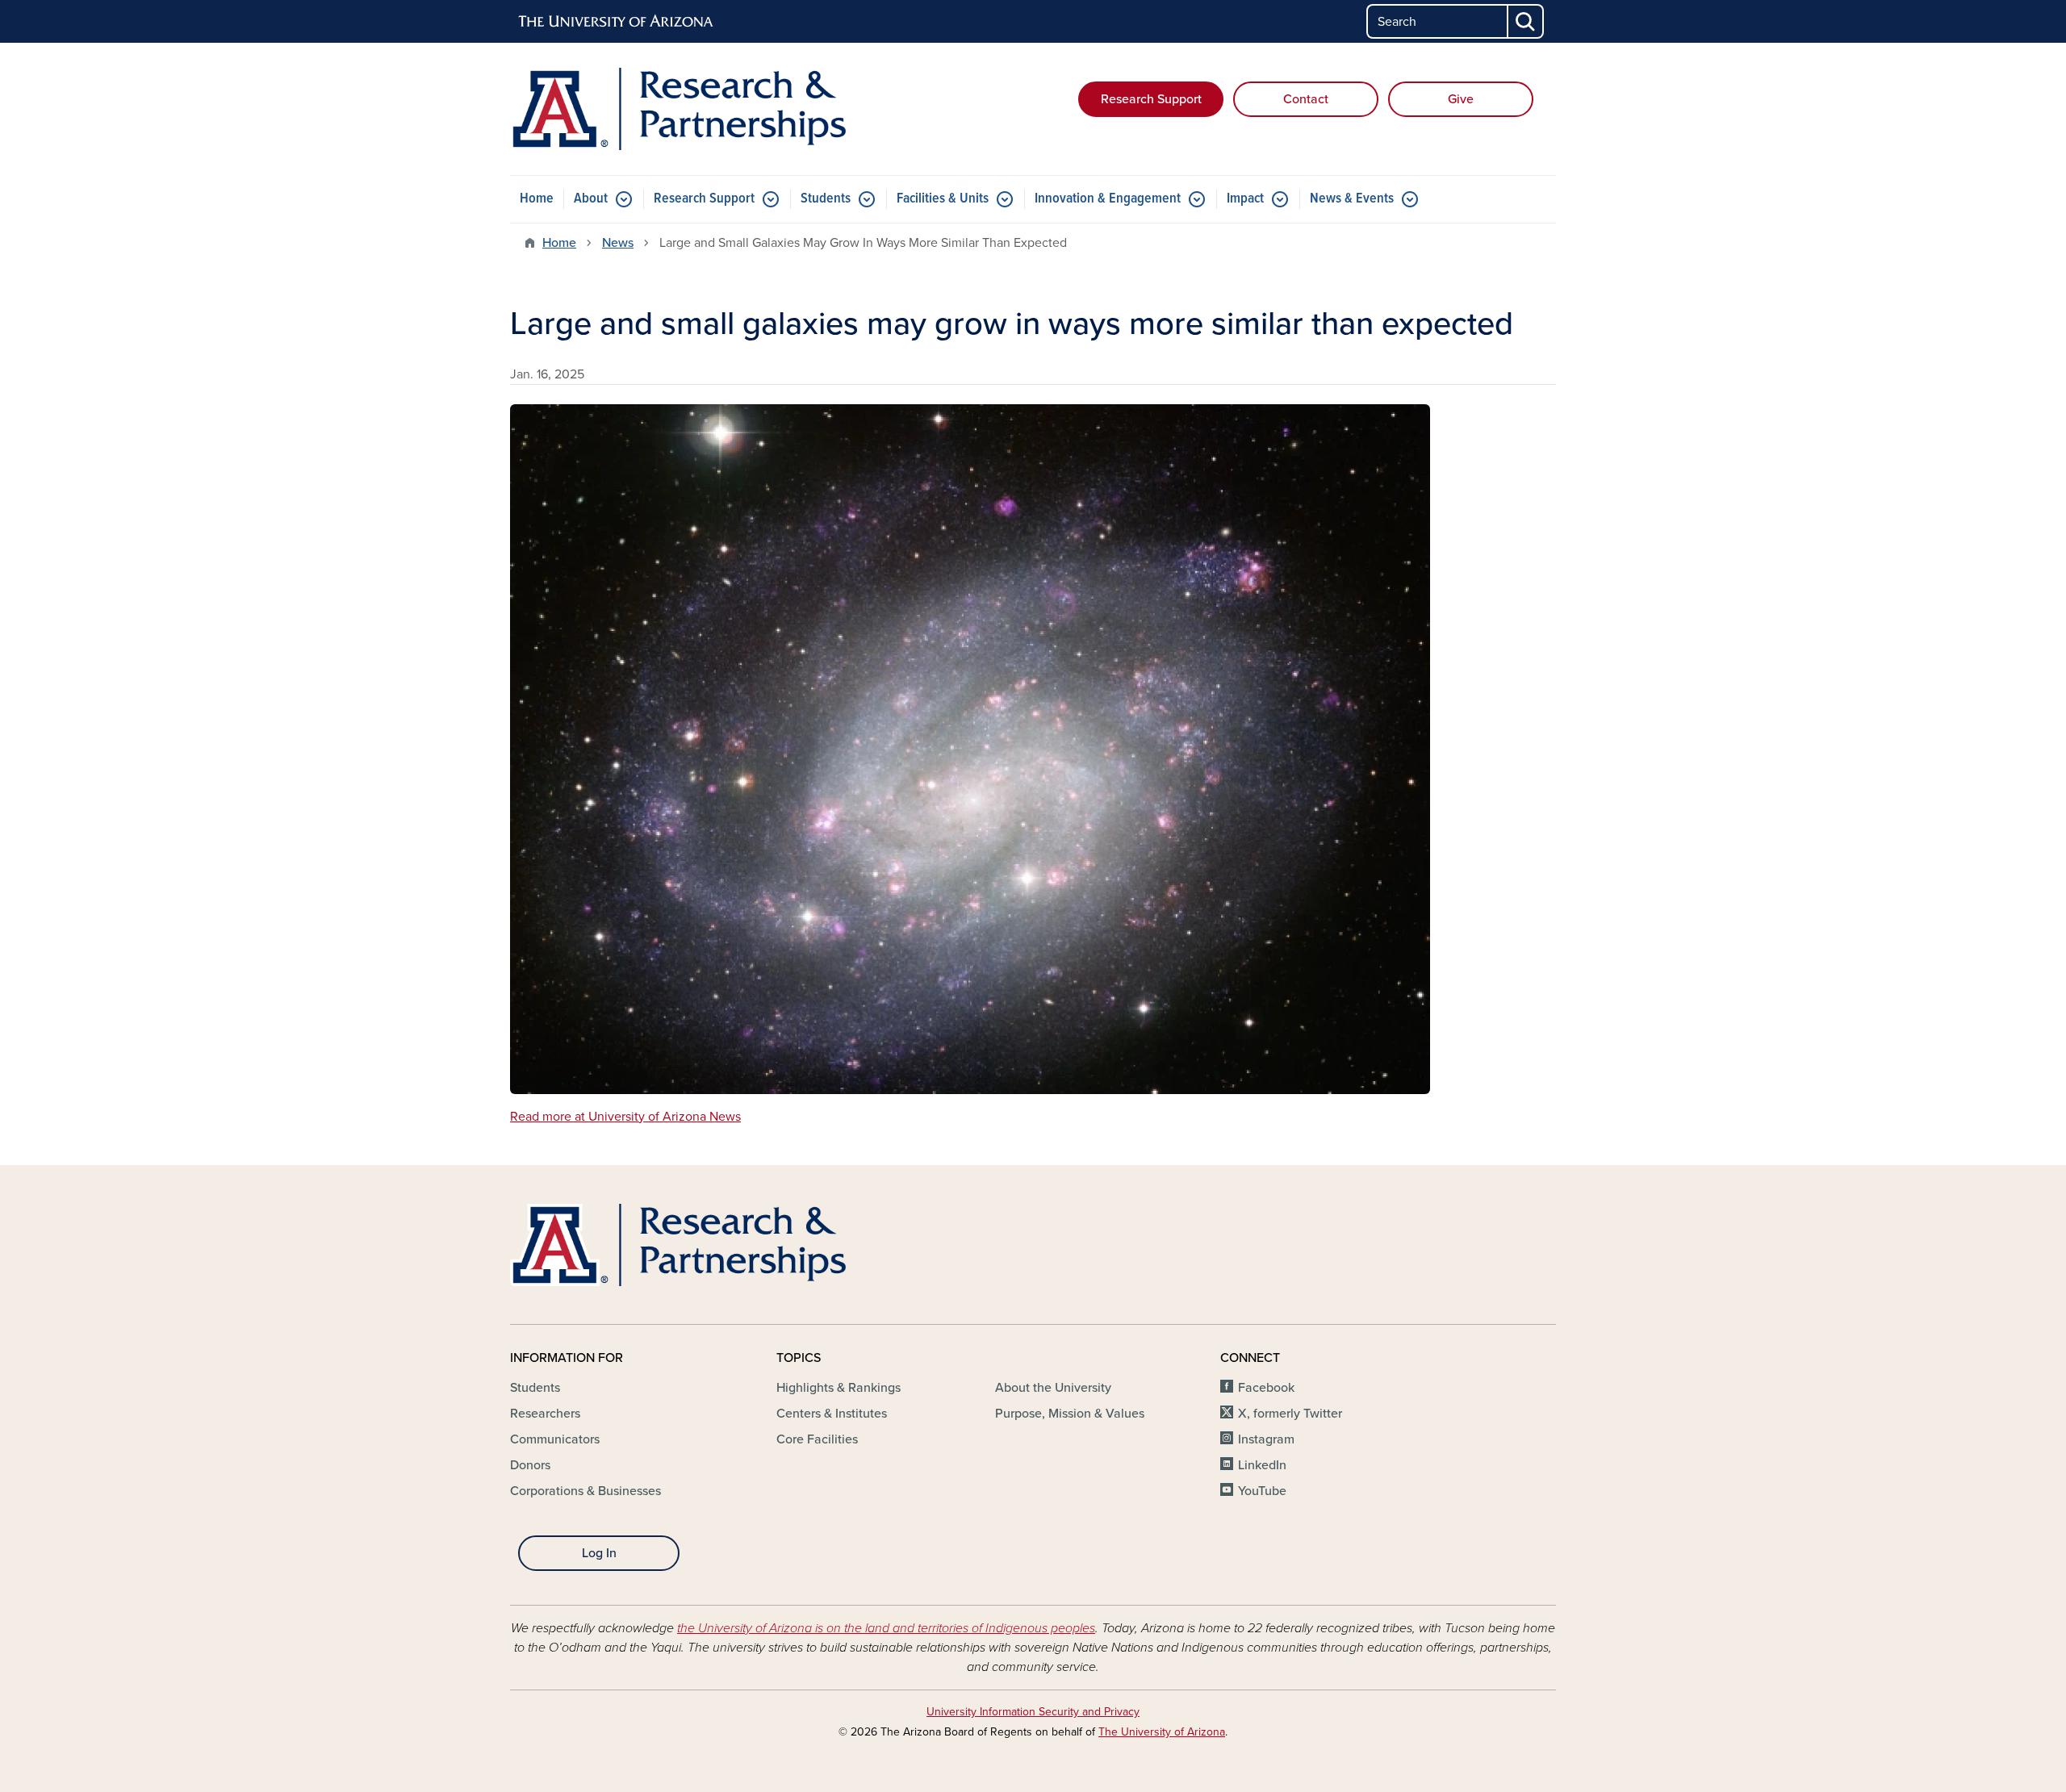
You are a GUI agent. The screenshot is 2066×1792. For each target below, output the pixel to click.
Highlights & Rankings (839, 1388)
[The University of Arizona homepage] (617, 22)
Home (537, 199)
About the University (1053, 1388)
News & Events (1352, 199)
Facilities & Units (943, 199)
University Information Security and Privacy (1033, 1712)
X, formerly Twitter (1290, 1414)
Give (1461, 99)
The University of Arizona (1162, 1732)
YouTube (1262, 1491)
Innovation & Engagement (1108, 199)
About (591, 199)
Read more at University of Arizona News (625, 1117)
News (618, 243)
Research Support (1151, 99)
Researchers (545, 1414)
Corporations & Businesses (586, 1491)
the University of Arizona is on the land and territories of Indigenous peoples (886, 1628)
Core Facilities (817, 1439)
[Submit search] (1526, 21)
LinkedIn (1262, 1465)
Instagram (1266, 1439)
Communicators (555, 1439)
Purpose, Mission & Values (1070, 1414)
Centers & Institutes (832, 1414)
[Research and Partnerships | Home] (678, 109)
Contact (1306, 99)
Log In (599, 1553)
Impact (1245, 199)
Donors (530, 1465)
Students (826, 199)
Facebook (1266, 1388)
